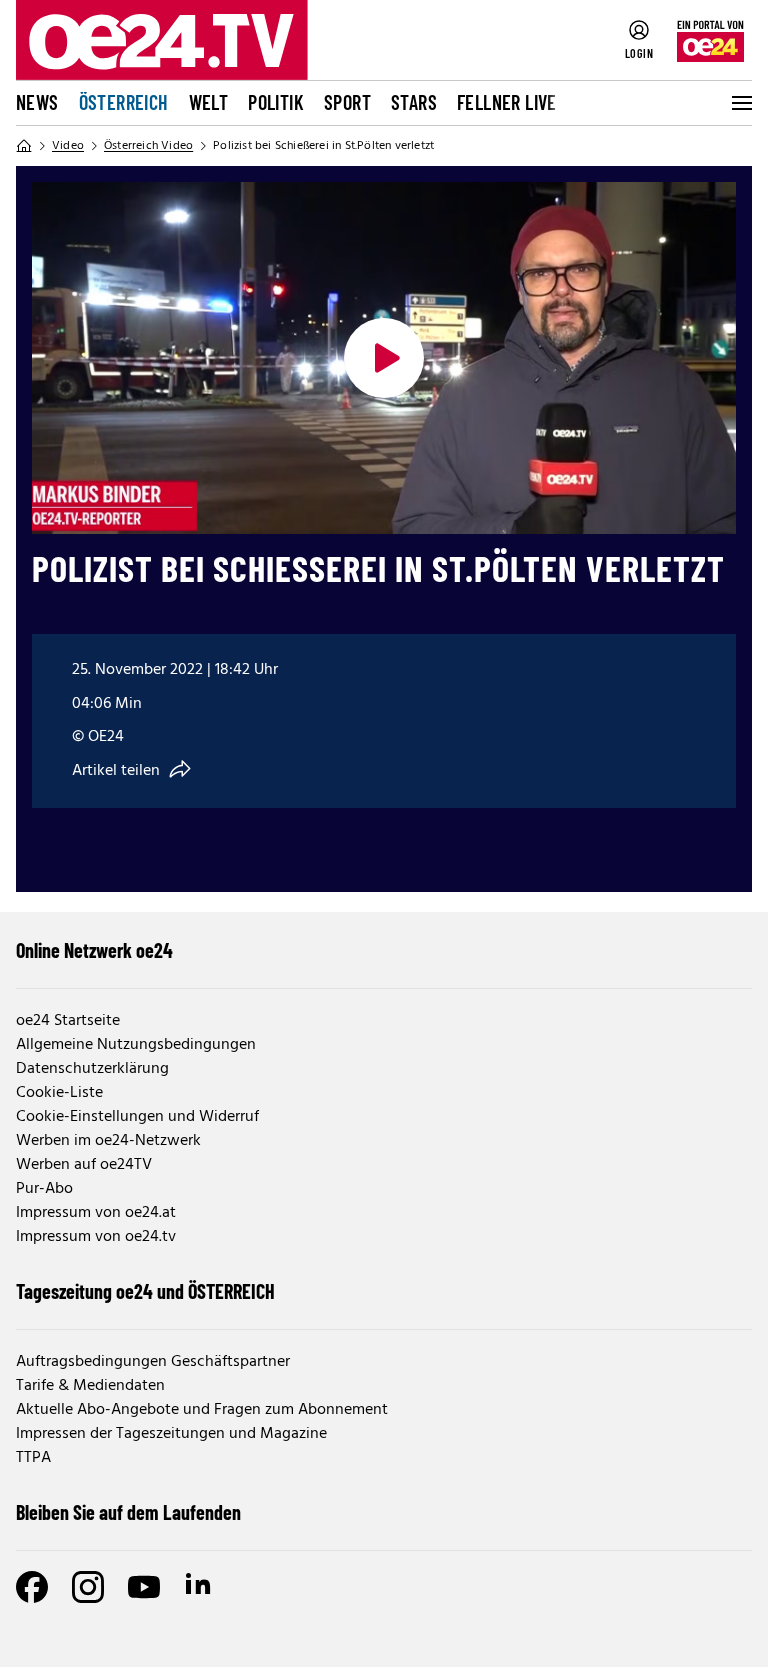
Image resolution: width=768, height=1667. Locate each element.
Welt (209, 102)
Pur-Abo (44, 1189)
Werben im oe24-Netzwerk (108, 1141)
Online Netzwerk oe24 (94, 950)
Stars (414, 102)
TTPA (33, 1458)
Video (68, 146)
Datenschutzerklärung (92, 1069)
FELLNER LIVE (507, 102)
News (37, 102)
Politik (276, 102)
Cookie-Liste (59, 1093)
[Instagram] (88, 1587)
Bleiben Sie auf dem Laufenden (128, 1512)
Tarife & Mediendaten (90, 1386)
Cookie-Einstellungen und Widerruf (137, 1117)
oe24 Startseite (68, 1021)
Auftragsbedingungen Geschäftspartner (153, 1362)
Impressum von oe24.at (96, 1213)
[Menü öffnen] (740, 103)
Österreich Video (148, 146)
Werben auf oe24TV (84, 1165)
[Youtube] (144, 1587)
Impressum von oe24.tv (96, 1237)
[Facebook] (32, 1587)
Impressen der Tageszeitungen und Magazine (171, 1434)
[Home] (24, 146)
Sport (347, 102)
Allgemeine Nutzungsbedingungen (136, 1045)
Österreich (124, 102)
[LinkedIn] (200, 1587)
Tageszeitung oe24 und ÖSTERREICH (145, 1291)
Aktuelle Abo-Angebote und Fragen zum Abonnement (202, 1410)
